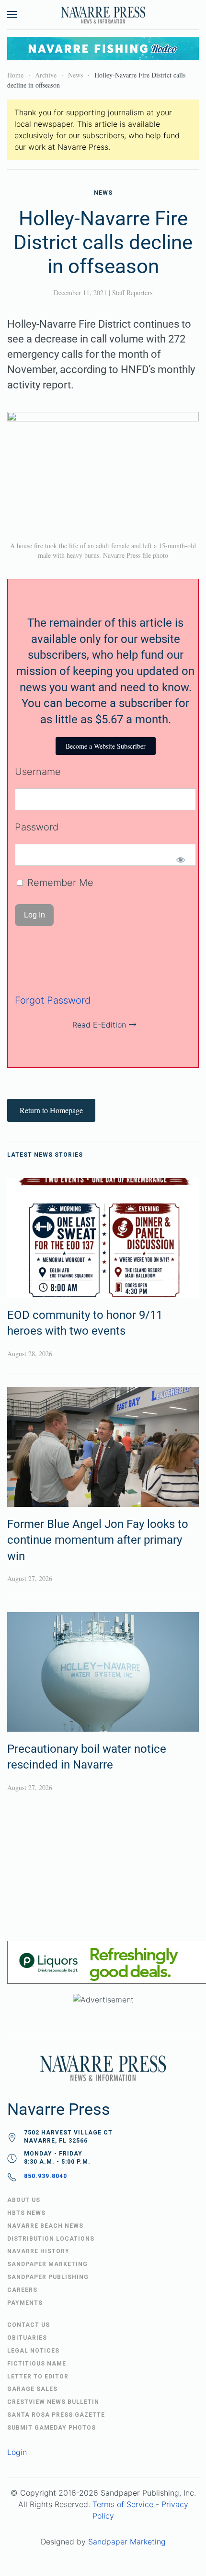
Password (37, 827)
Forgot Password (53, 1000)
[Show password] (180, 860)
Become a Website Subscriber (106, 746)
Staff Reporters (132, 293)
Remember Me (59, 883)
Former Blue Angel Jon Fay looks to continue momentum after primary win (98, 1540)
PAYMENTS (25, 2303)
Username (38, 772)
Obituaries (27, 2338)
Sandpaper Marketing (127, 2542)
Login (17, 2452)
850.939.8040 (46, 2176)
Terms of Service (123, 2504)
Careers (22, 2290)
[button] (12, 14)
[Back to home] (103, 14)
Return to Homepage (51, 1110)
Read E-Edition (99, 1025)
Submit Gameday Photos (51, 2428)
